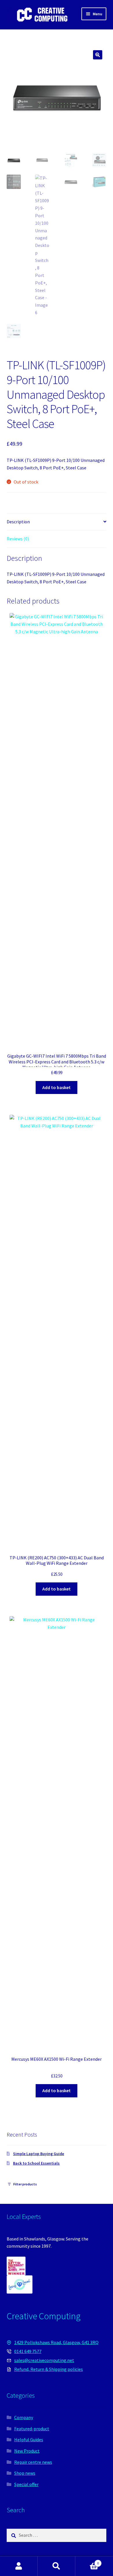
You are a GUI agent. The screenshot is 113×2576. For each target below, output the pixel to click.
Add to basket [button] (57, 1087)
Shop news (25, 2473)
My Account (19, 2566)
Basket (87, 2561)
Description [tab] (18, 522)
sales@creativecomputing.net (44, 2360)
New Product (27, 2451)
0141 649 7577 (28, 2351)
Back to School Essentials (36, 2163)
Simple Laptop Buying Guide (39, 2154)
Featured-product (32, 2429)
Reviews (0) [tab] (18, 539)
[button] (98, 55)
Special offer (26, 2484)
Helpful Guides (29, 2440)
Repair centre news (33, 2462)
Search (57, 2566)
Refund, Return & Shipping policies (49, 2369)
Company (24, 2417)
